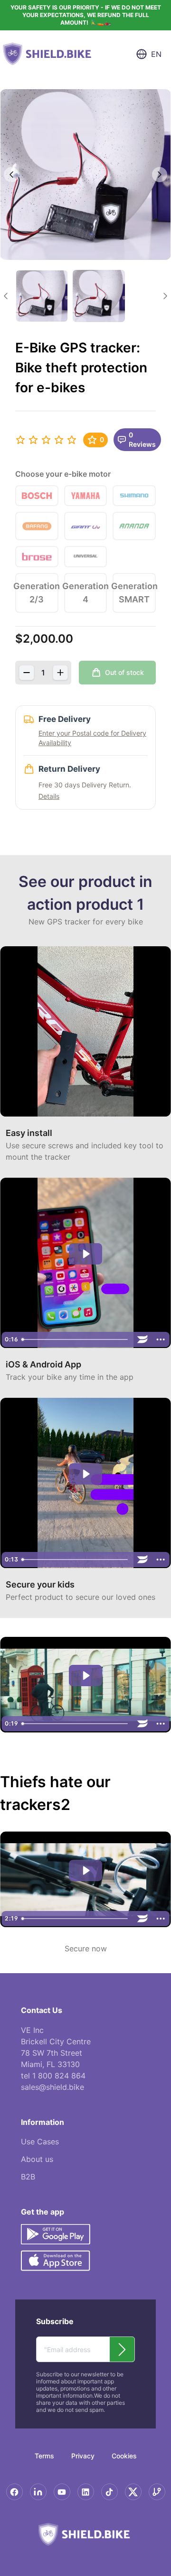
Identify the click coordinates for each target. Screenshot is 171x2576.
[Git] (157, 2492)
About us (37, 2159)
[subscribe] (122, 2349)
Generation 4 (86, 593)
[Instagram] (38, 2492)
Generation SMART (134, 593)
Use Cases (40, 2142)
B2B (28, 2177)
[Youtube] (62, 2492)
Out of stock (124, 672)
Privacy (83, 2456)
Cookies (124, 2456)
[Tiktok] (109, 2492)
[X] (133, 2492)
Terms (44, 2456)
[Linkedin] (86, 2492)
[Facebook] (14, 2492)
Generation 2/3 (37, 593)
